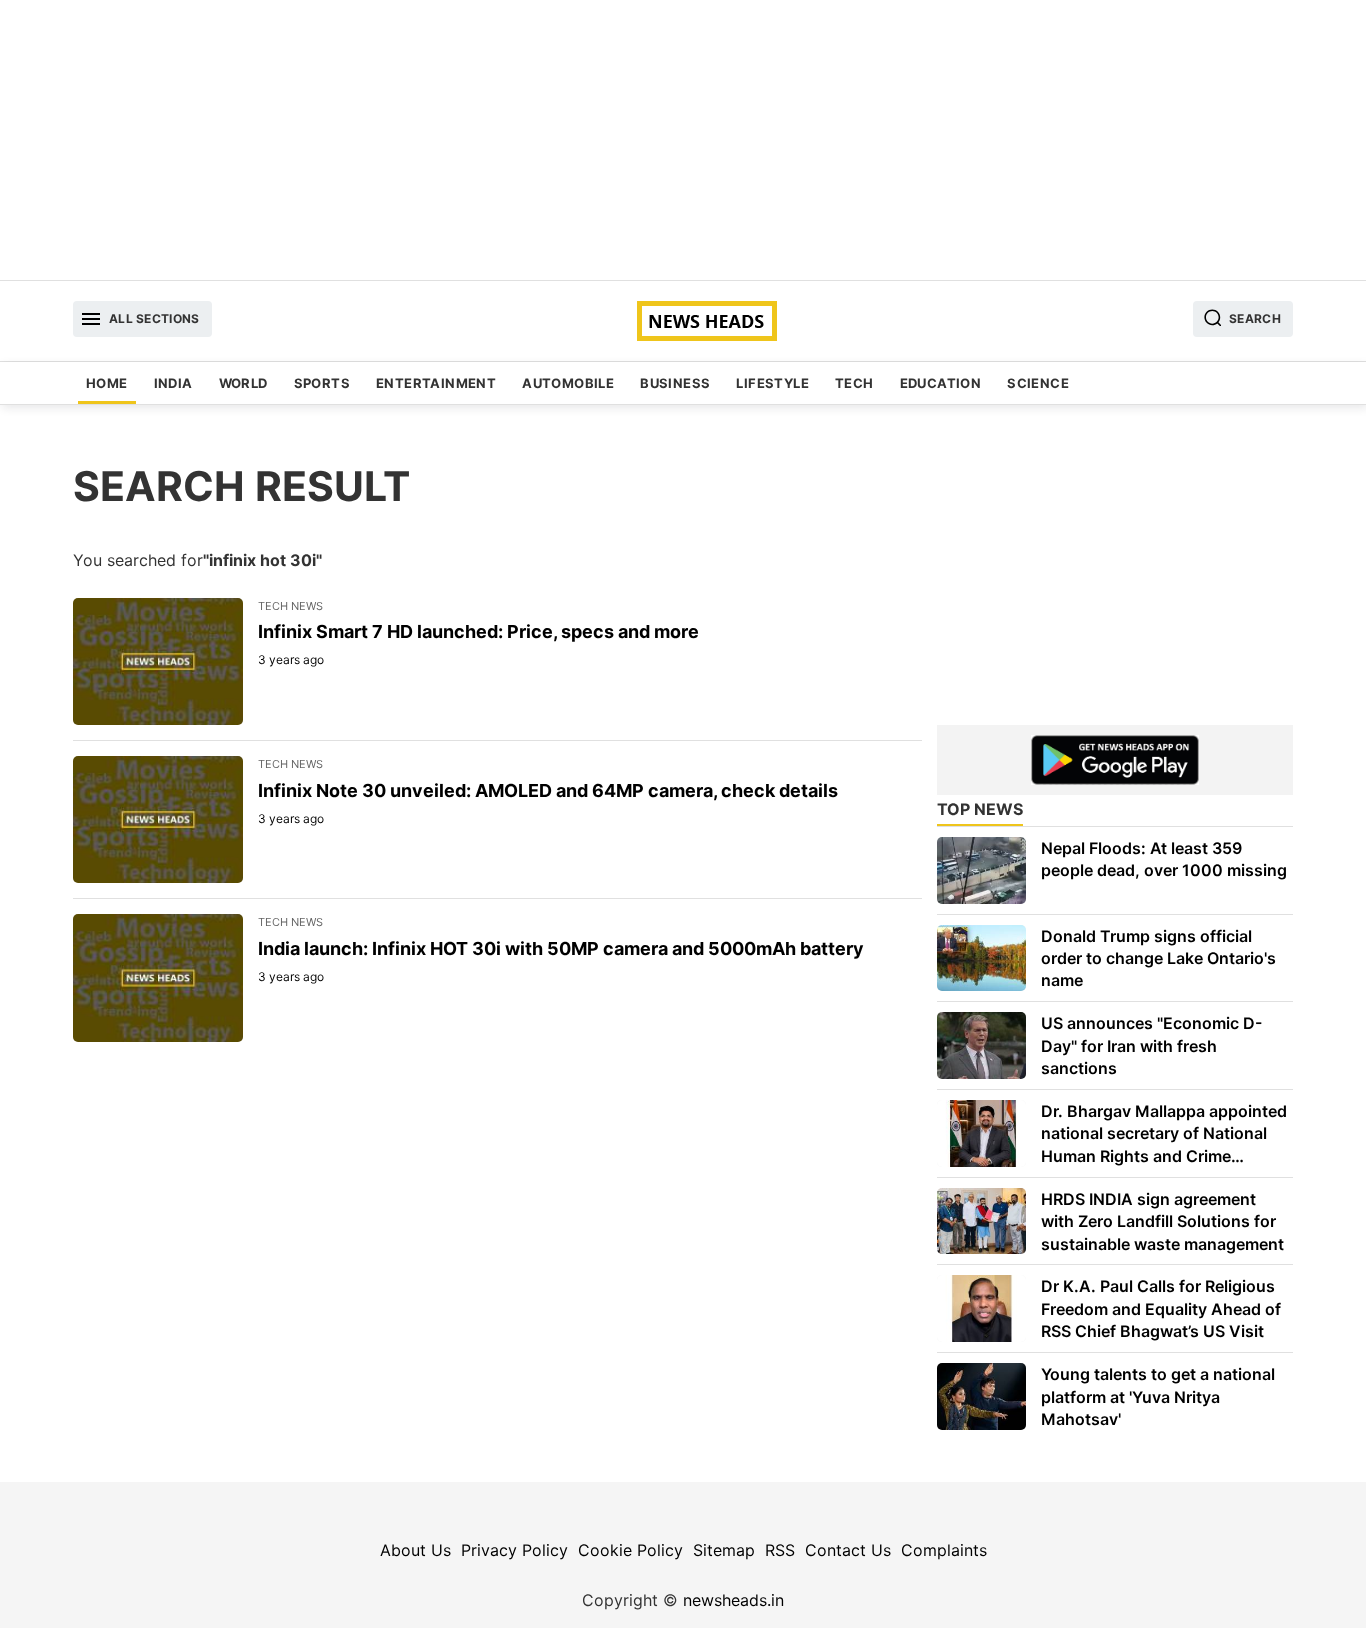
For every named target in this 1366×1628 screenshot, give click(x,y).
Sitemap (724, 1550)
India (173, 383)
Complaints (944, 1550)
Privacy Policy (514, 1550)
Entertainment (436, 383)
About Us (415, 1550)
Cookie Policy (630, 1550)
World (243, 383)
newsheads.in (733, 1600)
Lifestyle (772, 383)
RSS (780, 1550)
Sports (322, 383)
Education (941, 383)
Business (675, 383)
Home (107, 383)
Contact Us (848, 1550)
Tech (854, 383)
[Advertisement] (683, 140)
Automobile (568, 383)
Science (1038, 383)
